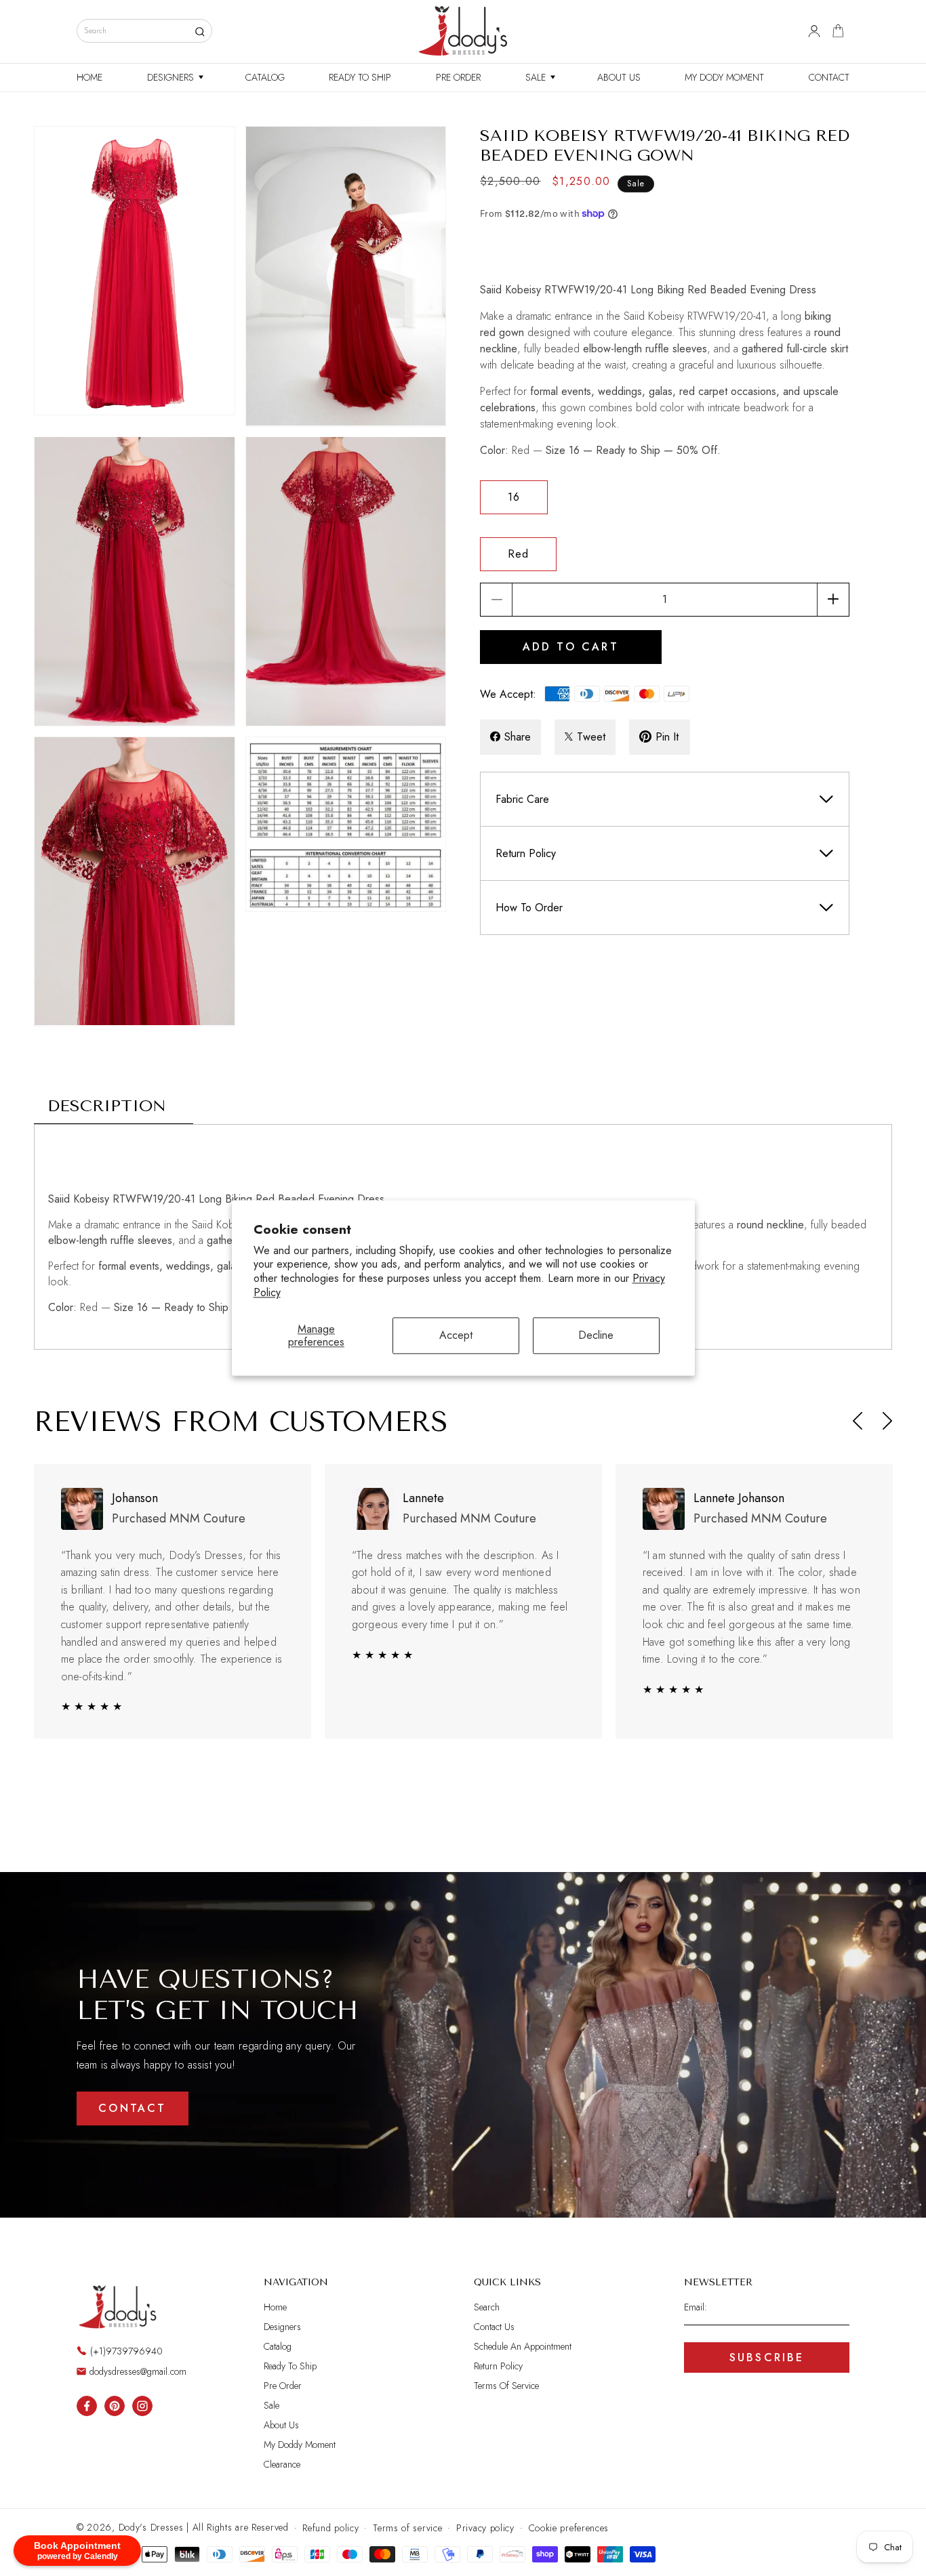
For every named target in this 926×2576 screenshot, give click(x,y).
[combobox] (144, 31)
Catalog (278, 2346)
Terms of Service (506, 2386)
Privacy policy (485, 2528)
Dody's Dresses (151, 2527)
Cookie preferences (569, 2528)
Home (275, 2307)
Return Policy (498, 2366)
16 (514, 496)
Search (487, 2307)
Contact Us (494, 2327)
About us (281, 2425)
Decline (596, 1336)
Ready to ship (290, 2366)
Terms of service (407, 2528)
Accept (456, 1336)
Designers (282, 2327)
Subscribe (767, 2357)
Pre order (283, 2386)
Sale (271, 2405)
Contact (132, 2108)
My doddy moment (300, 2445)
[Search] (200, 32)
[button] (174, 77)
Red (518, 553)
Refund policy (330, 2528)
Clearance (282, 2464)
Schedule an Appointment (523, 2346)
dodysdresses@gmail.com (138, 2371)
